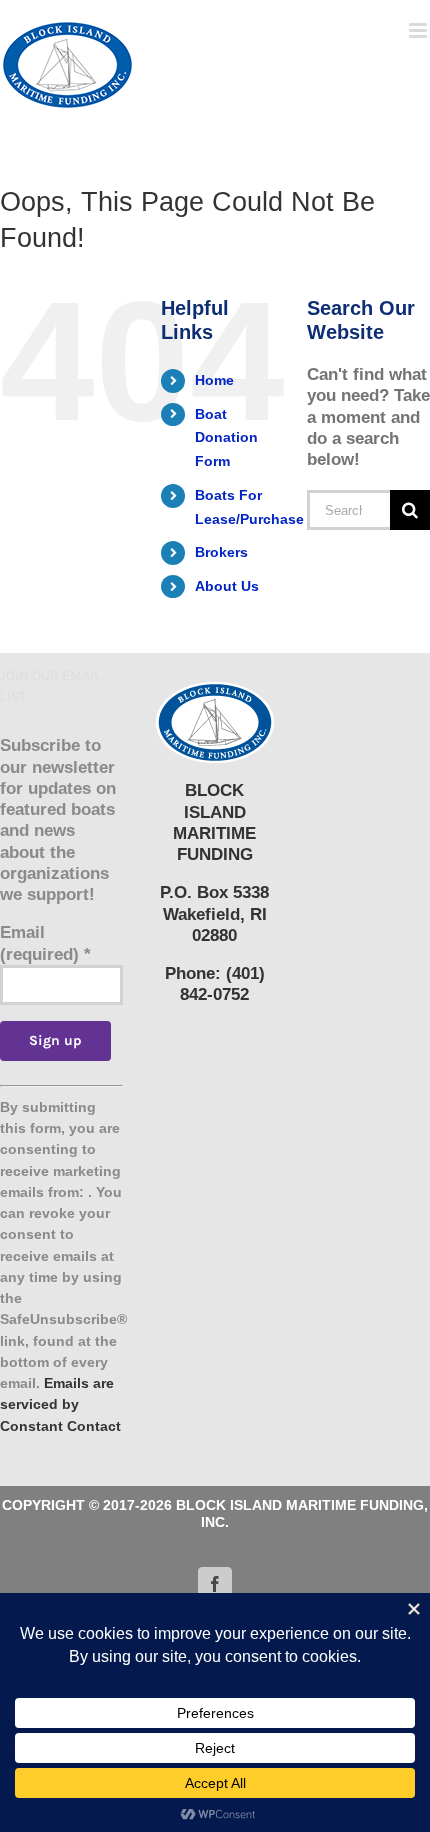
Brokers (221, 552)
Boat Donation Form (226, 438)
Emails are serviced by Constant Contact (60, 1404)
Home (214, 380)
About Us (227, 586)
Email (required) (45, 943)
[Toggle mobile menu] (419, 30)
